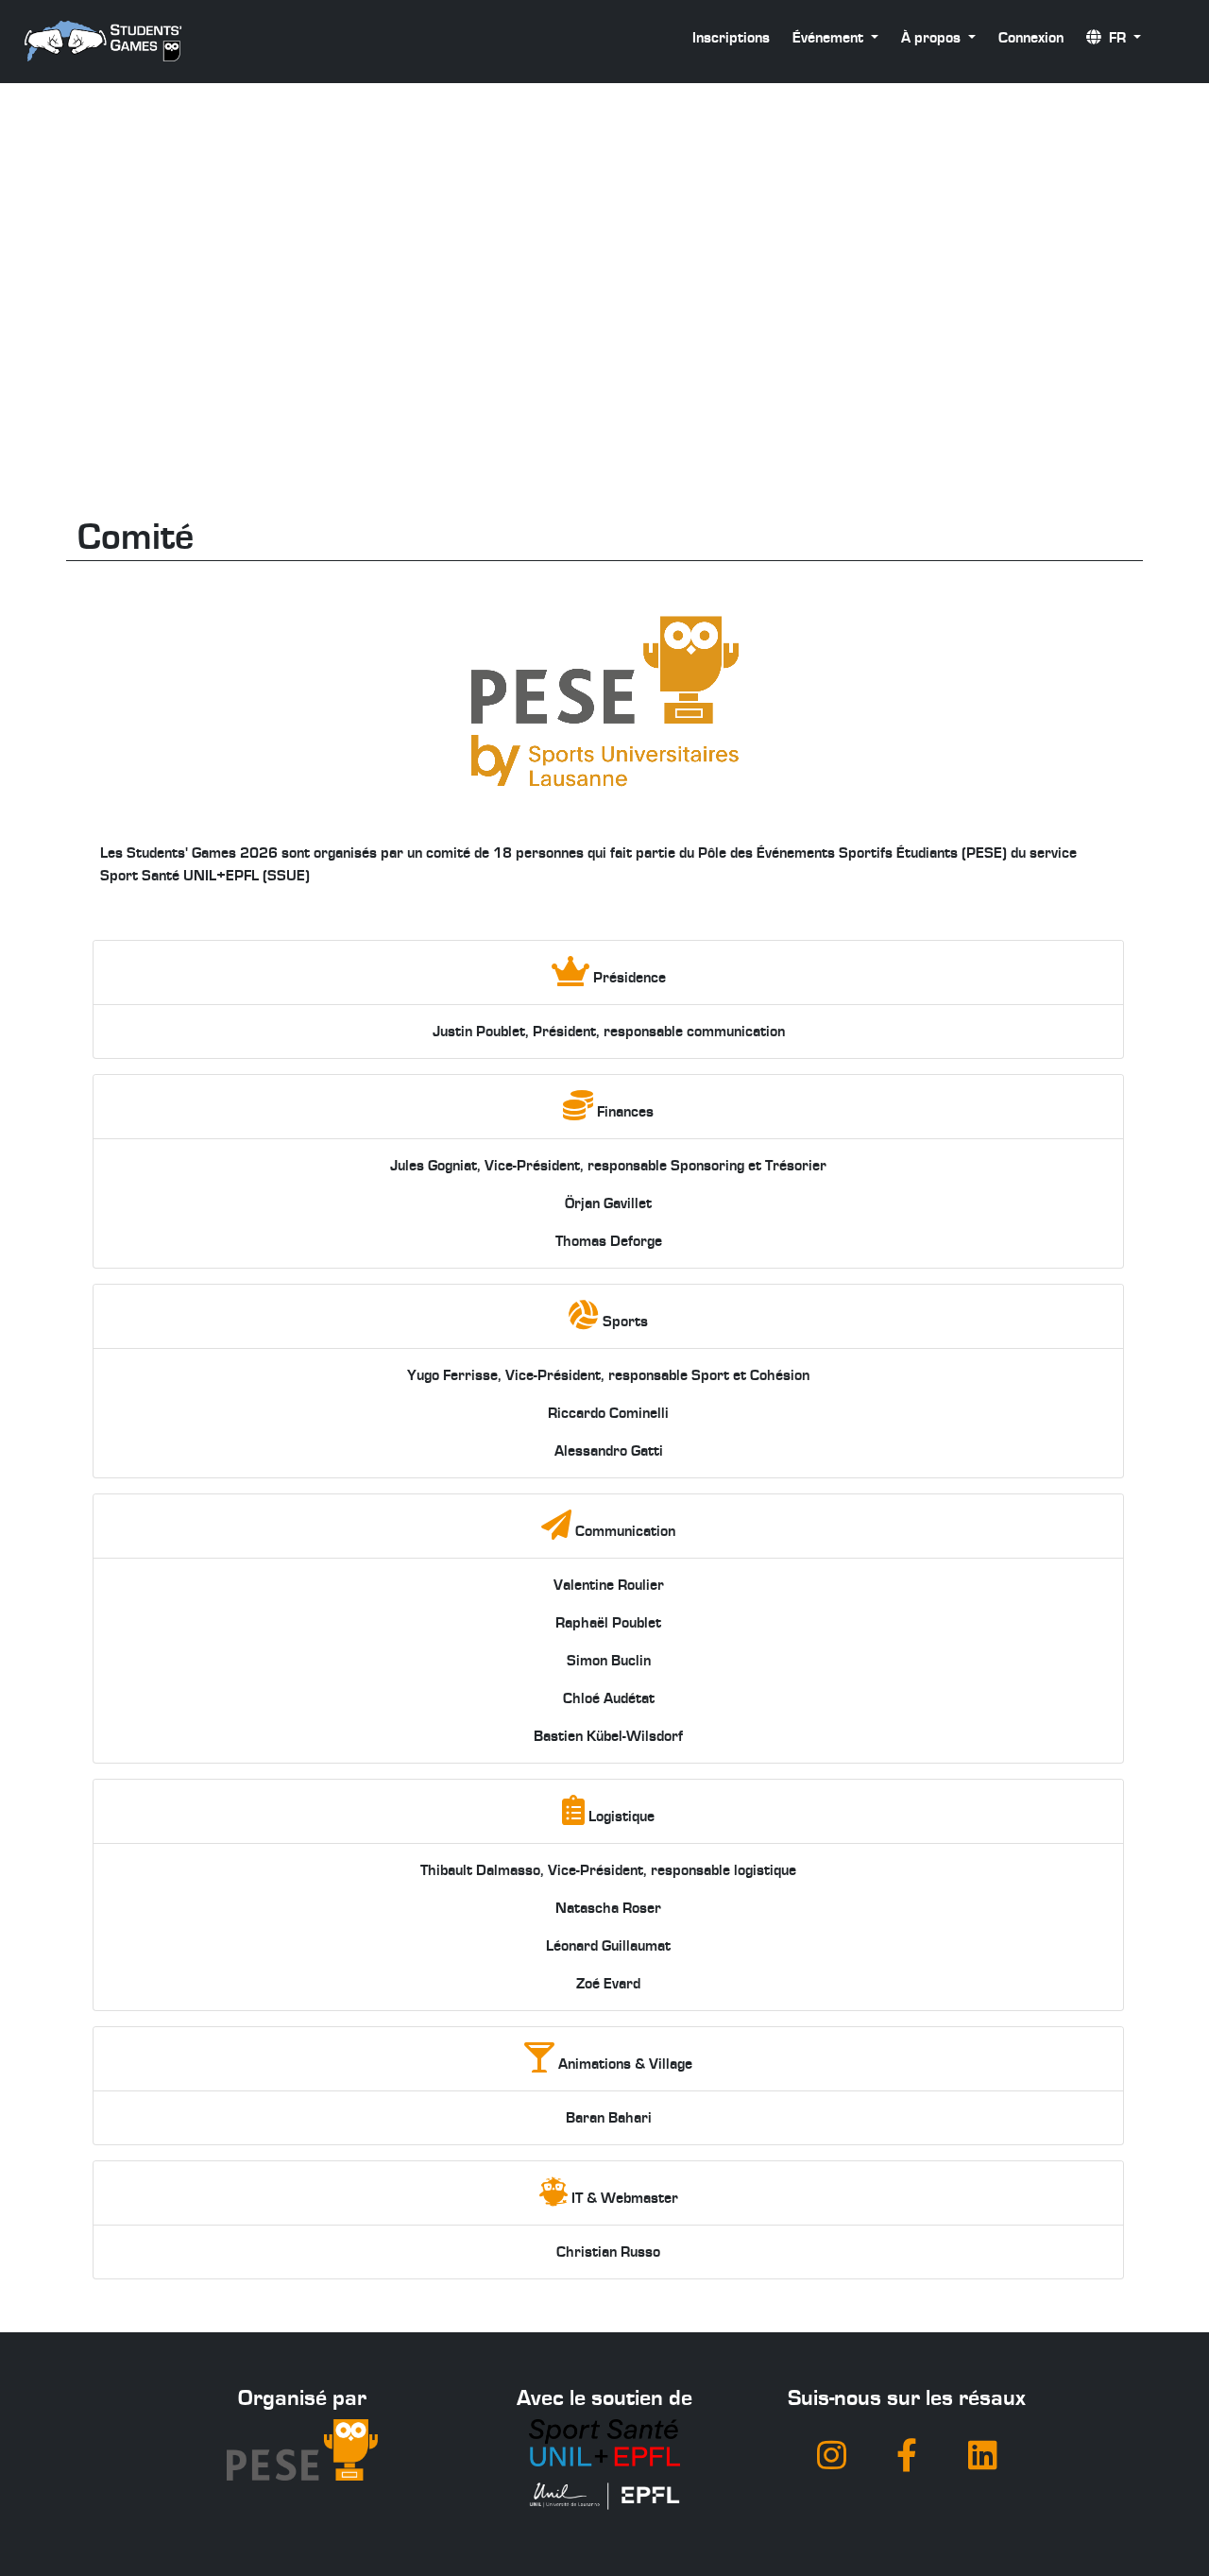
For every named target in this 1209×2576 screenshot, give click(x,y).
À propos (933, 38)
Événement (830, 38)
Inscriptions (731, 38)
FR (1115, 38)
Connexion (1031, 38)
